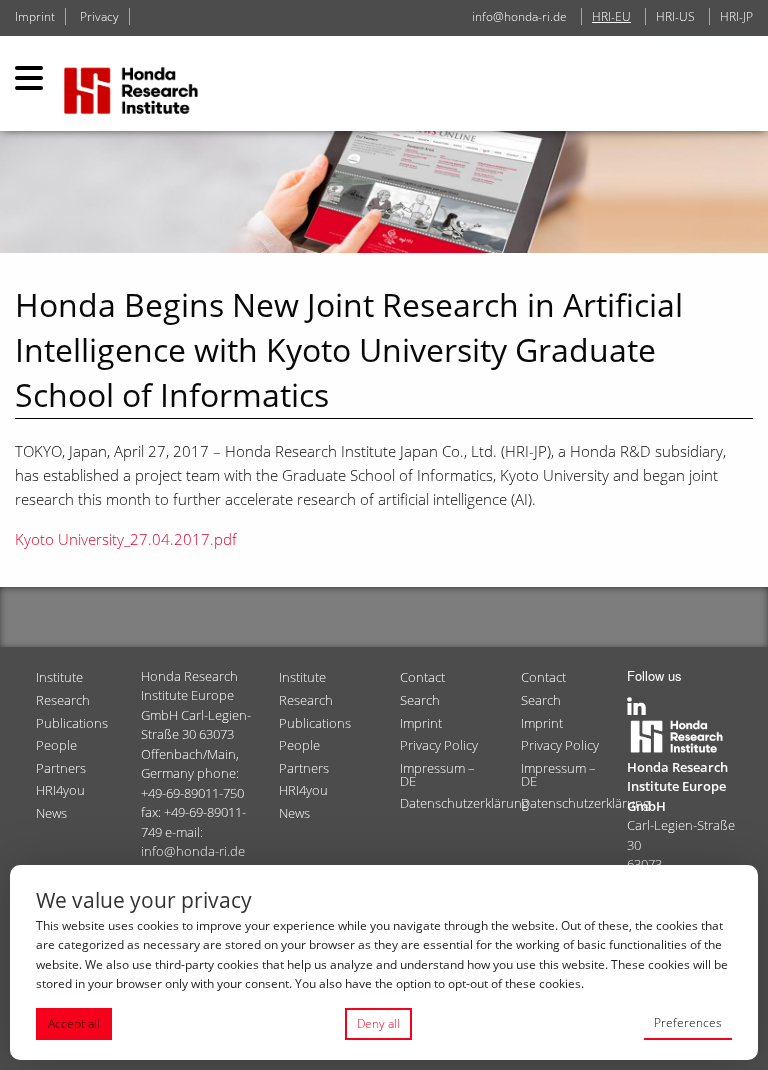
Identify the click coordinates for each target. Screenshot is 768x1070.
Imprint (35, 16)
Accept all (74, 1023)
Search (420, 700)
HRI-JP (736, 16)
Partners (61, 768)
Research (63, 700)
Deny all (378, 1023)
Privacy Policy (439, 745)
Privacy (99, 16)
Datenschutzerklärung (452, 803)
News (51, 813)
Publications (72, 723)
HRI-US (675, 16)
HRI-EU (611, 16)
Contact (422, 677)
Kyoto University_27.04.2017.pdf (126, 539)
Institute (59, 677)
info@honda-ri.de (519, 16)
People (56, 745)
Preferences (688, 1022)
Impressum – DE (437, 774)
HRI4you (60, 790)
